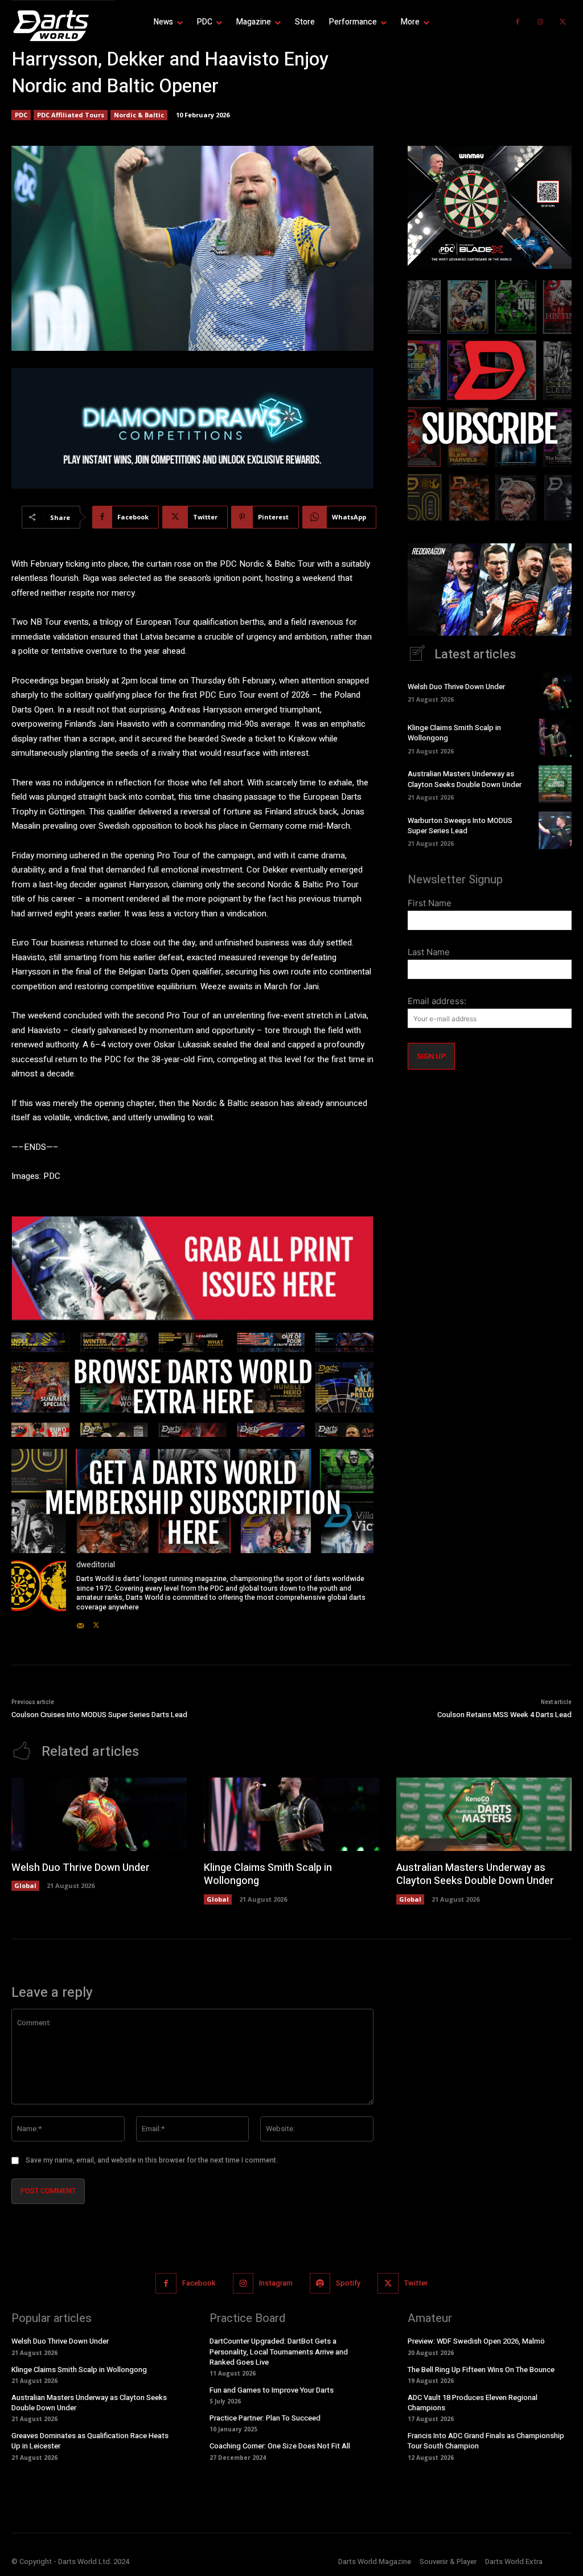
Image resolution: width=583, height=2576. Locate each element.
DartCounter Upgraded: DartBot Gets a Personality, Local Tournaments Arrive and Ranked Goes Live (279, 2351)
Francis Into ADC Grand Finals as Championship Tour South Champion (486, 2441)
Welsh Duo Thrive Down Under (456, 687)
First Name (430, 903)
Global (25, 1885)
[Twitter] (563, 22)
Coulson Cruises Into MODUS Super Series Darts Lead (99, 1715)
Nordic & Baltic (139, 115)
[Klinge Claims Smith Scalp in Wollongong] (555, 738)
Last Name (429, 952)
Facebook (199, 2283)
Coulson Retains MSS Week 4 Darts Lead (504, 1715)
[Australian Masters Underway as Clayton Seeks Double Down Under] (555, 784)
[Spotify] (320, 2283)
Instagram (276, 2283)
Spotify (348, 2283)
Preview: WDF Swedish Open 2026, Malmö (476, 2341)
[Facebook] (518, 22)
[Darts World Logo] (63, 26)
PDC (21, 115)
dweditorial (96, 1565)
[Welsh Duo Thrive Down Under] (555, 691)
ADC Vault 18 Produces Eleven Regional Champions (473, 2403)
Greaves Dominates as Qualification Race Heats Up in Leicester (90, 2441)
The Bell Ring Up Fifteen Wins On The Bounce (481, 2369)
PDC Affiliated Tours (71, 115)
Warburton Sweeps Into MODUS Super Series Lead (460, 826)
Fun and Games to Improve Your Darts (272, 2390)
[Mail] (80, 1623)
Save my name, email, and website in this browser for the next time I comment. (152, 2160)
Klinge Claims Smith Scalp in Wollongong (454, 733)
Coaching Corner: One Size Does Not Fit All (280, 2446)
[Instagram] (540, 22)
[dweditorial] (39, 1595)
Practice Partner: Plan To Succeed (265, 2418)
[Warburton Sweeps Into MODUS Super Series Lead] (555, 830)
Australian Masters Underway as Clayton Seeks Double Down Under (465, 779)
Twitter (416, 2283)
